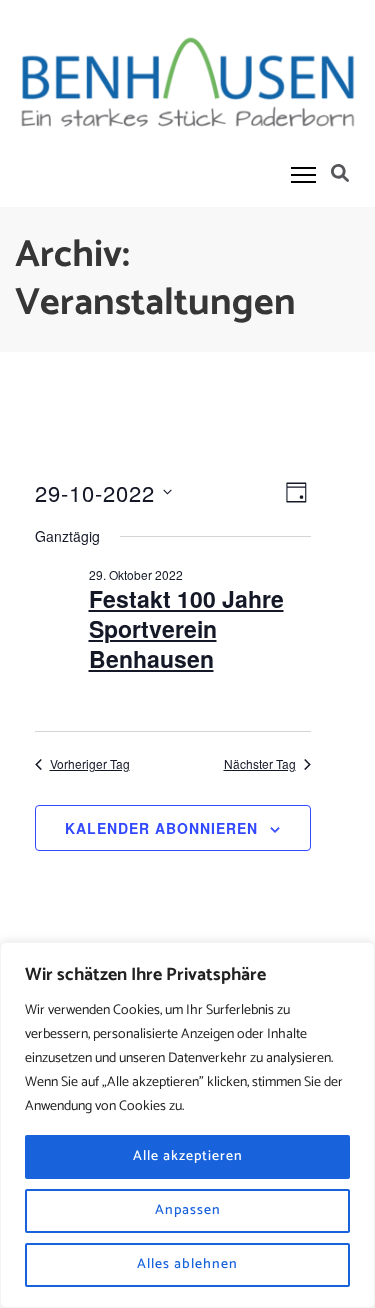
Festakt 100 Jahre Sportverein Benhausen (186, 628)
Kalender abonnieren (161, 828)
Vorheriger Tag (90, 764)
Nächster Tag (260, 764)
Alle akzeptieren (188, 1156)
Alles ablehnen (187, 1264)
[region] (187, 1125)
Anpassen (188, 1210)
